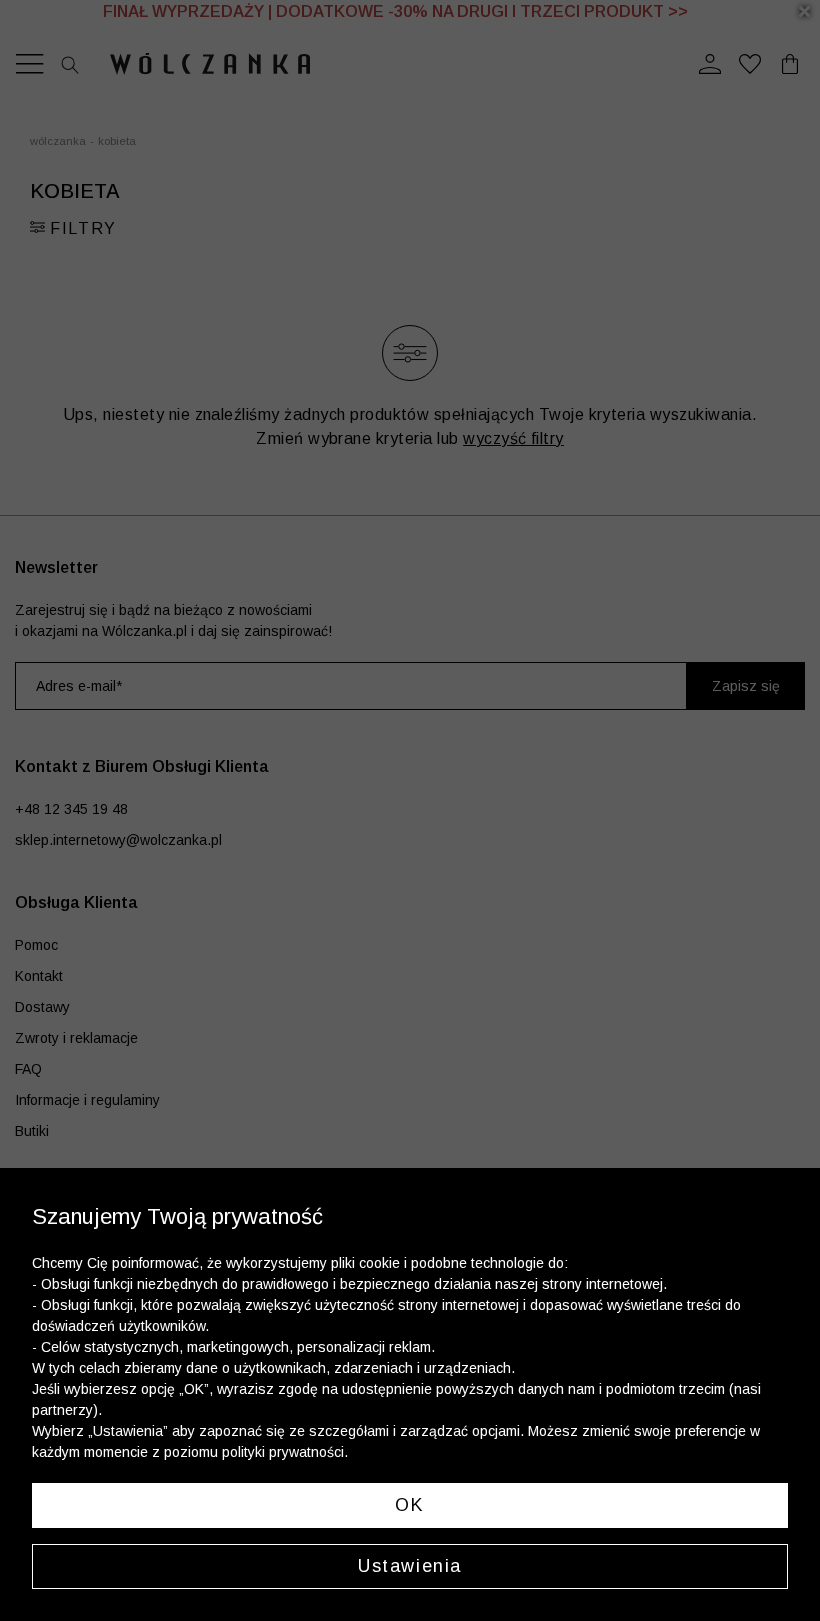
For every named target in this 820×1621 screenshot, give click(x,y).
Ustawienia (410, 1566)
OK (409, 1505)
